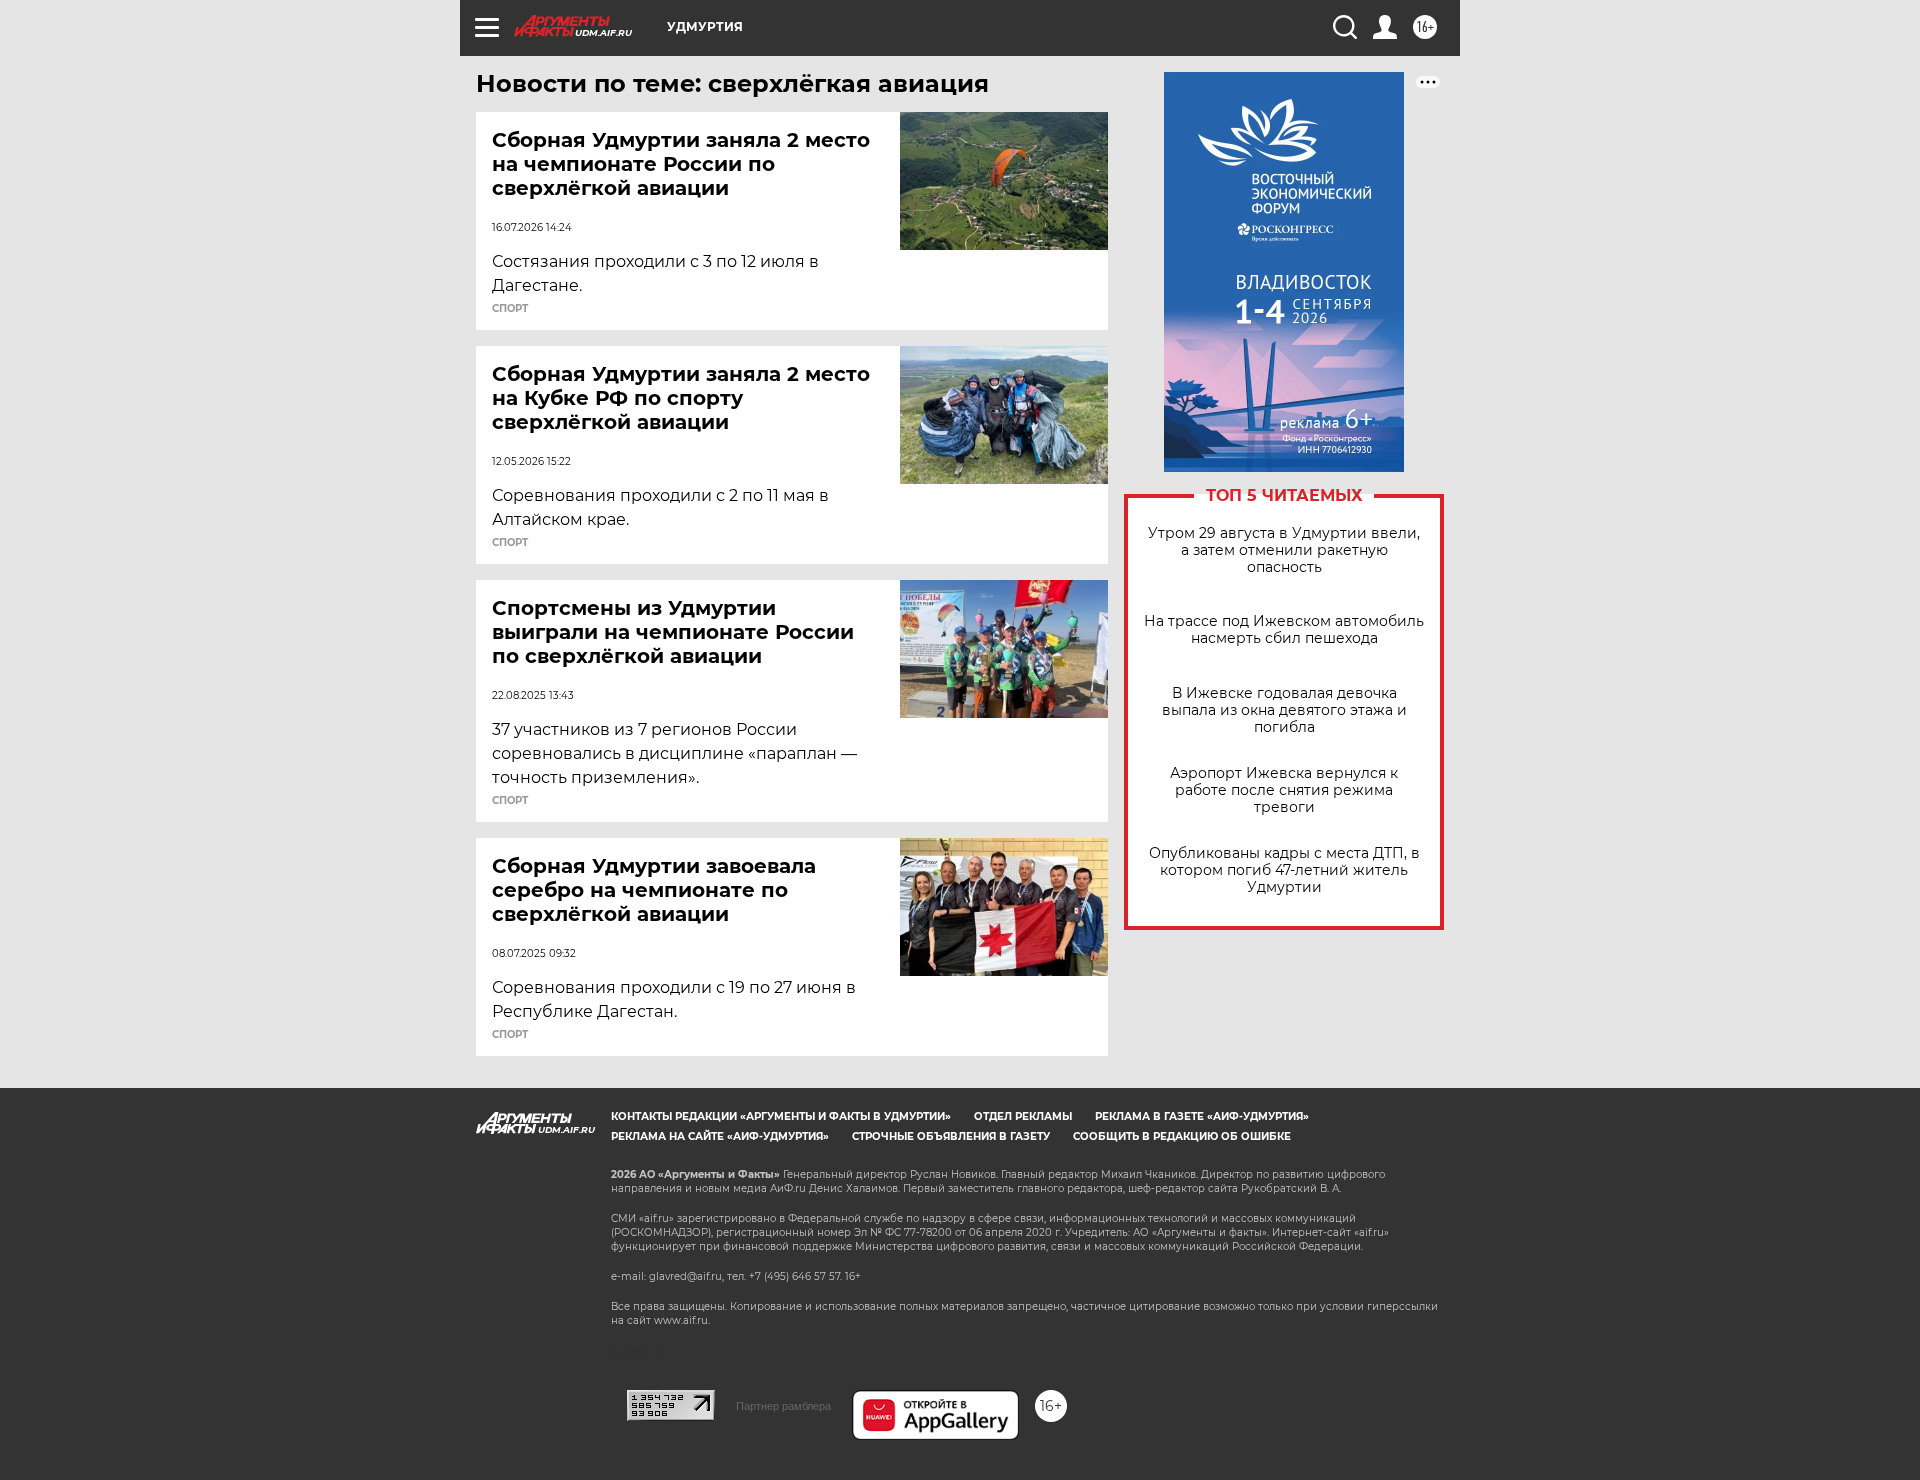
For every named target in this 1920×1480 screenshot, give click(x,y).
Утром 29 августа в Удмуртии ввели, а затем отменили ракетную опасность (1284, 550)
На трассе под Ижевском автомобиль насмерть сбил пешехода (1284, 630)
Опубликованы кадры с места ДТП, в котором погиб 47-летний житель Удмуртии (1284, 870)
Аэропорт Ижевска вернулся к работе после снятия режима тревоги (1284, 790)
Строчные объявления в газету (951, 1136)
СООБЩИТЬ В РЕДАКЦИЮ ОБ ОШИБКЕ (1182, 1136)
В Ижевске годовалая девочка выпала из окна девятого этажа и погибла (1284, 710)
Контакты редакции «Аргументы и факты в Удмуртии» (781, 1116)
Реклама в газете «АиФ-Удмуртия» (1202, 1116)
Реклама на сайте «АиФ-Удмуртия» (720, 1136)
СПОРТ (510, 309)
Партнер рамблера (783, 1406)
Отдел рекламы (1023, 1116)
